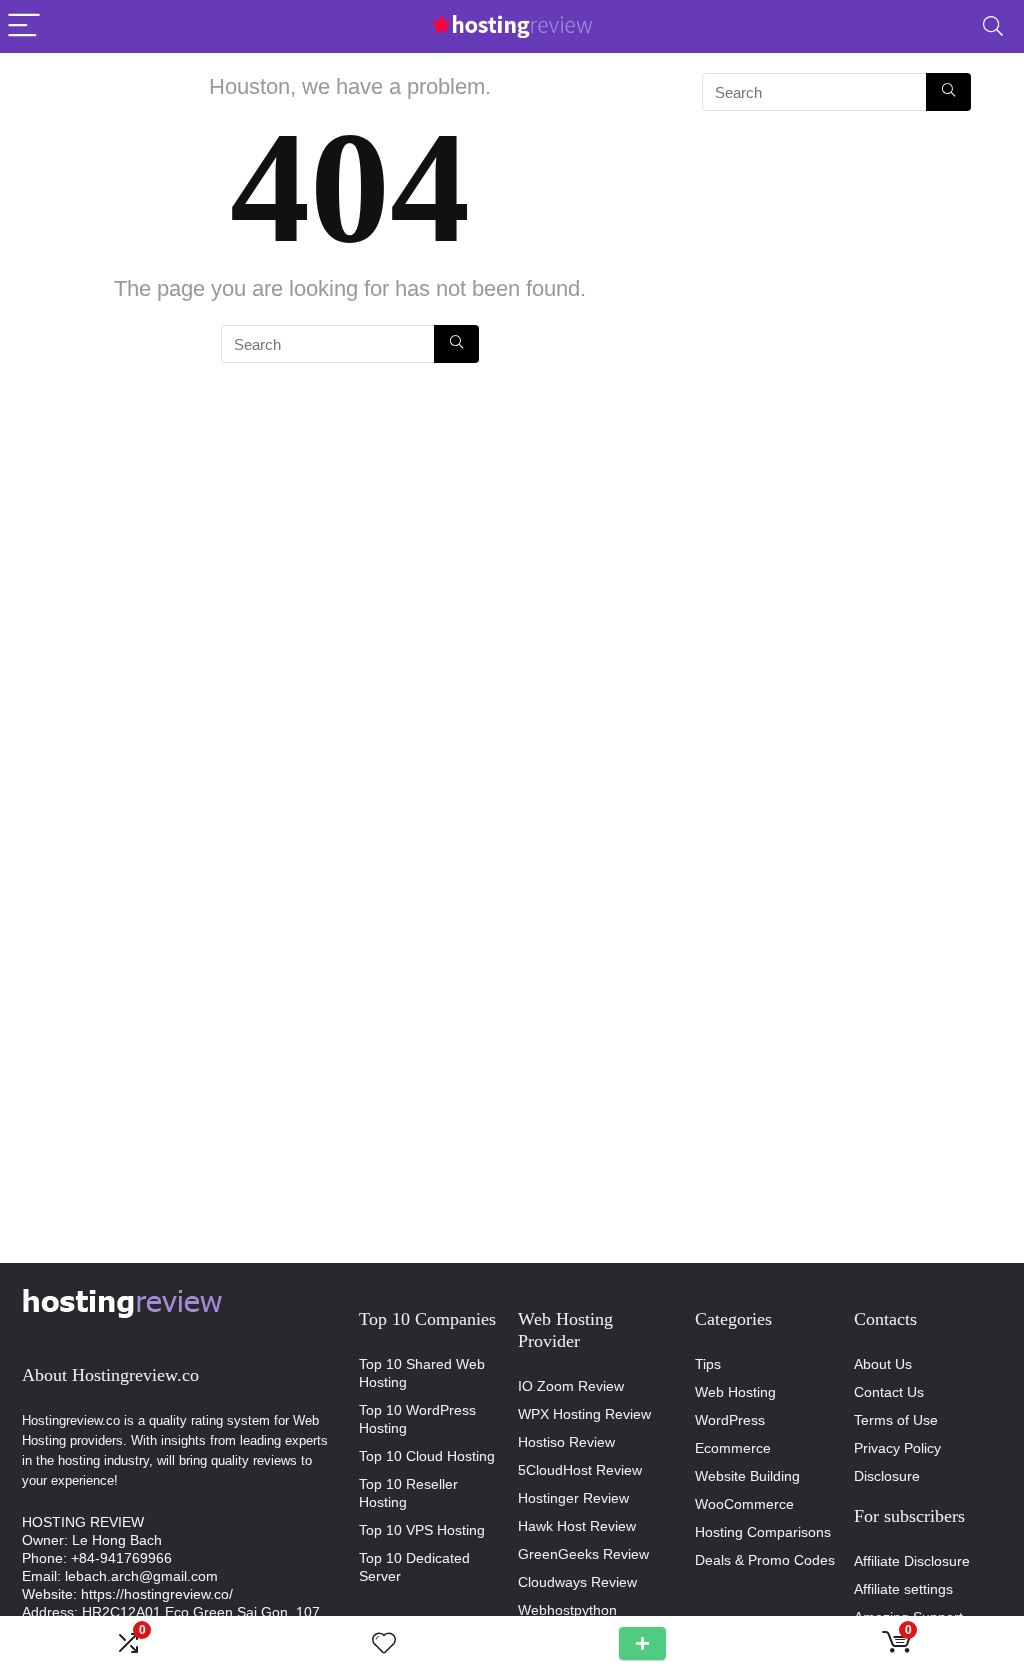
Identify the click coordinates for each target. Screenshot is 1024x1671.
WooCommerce (744, 1504)
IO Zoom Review (571, 1386)
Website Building (747, 1476)
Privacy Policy (897, 1448)
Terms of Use (896, 1420)
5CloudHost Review (580, 1470)
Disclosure (887, 1476)
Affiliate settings (903, 1589)
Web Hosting (735, 1392)
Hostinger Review (573, 1498)
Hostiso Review (566, 1442)
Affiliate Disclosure (912, 1561)
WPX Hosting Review (584, 1414)
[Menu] (24, 26)
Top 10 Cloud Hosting (427, 1456)
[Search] (993, 26)
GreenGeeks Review (583, 1554)
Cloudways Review (577, 1582)
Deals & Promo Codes (765, 1560)
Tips (708, 1364)
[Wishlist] (384, 1643)
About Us (883, 1364)
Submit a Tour (642, 1643)
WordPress (730, 1420)
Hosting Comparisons (763, 1532)
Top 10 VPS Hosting (422, 1530)
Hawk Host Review (577, 1526)
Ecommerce (733, 1448)
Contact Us (889, 1392)
